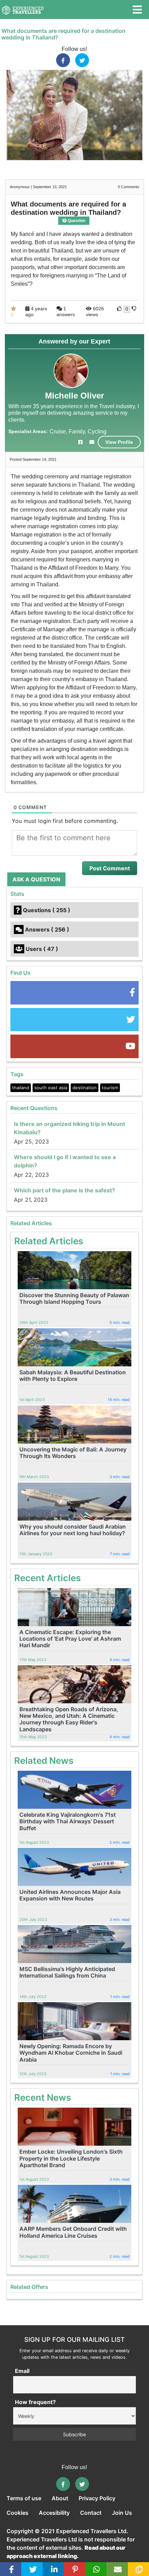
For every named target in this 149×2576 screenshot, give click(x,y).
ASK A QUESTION (36, 879)
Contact (91, 2513)
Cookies (17, 2513)
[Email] (118, 2569)
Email (22, 2371)
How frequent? (35, 2402)
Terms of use (24, 2498)
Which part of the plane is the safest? (64, 1190)
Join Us (122, 2513)
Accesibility (54, 2513)
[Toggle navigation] (137, 10)
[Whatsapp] (97, 2569)
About (60, 2498)
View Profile (119, 442)
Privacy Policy (97, 2498)
